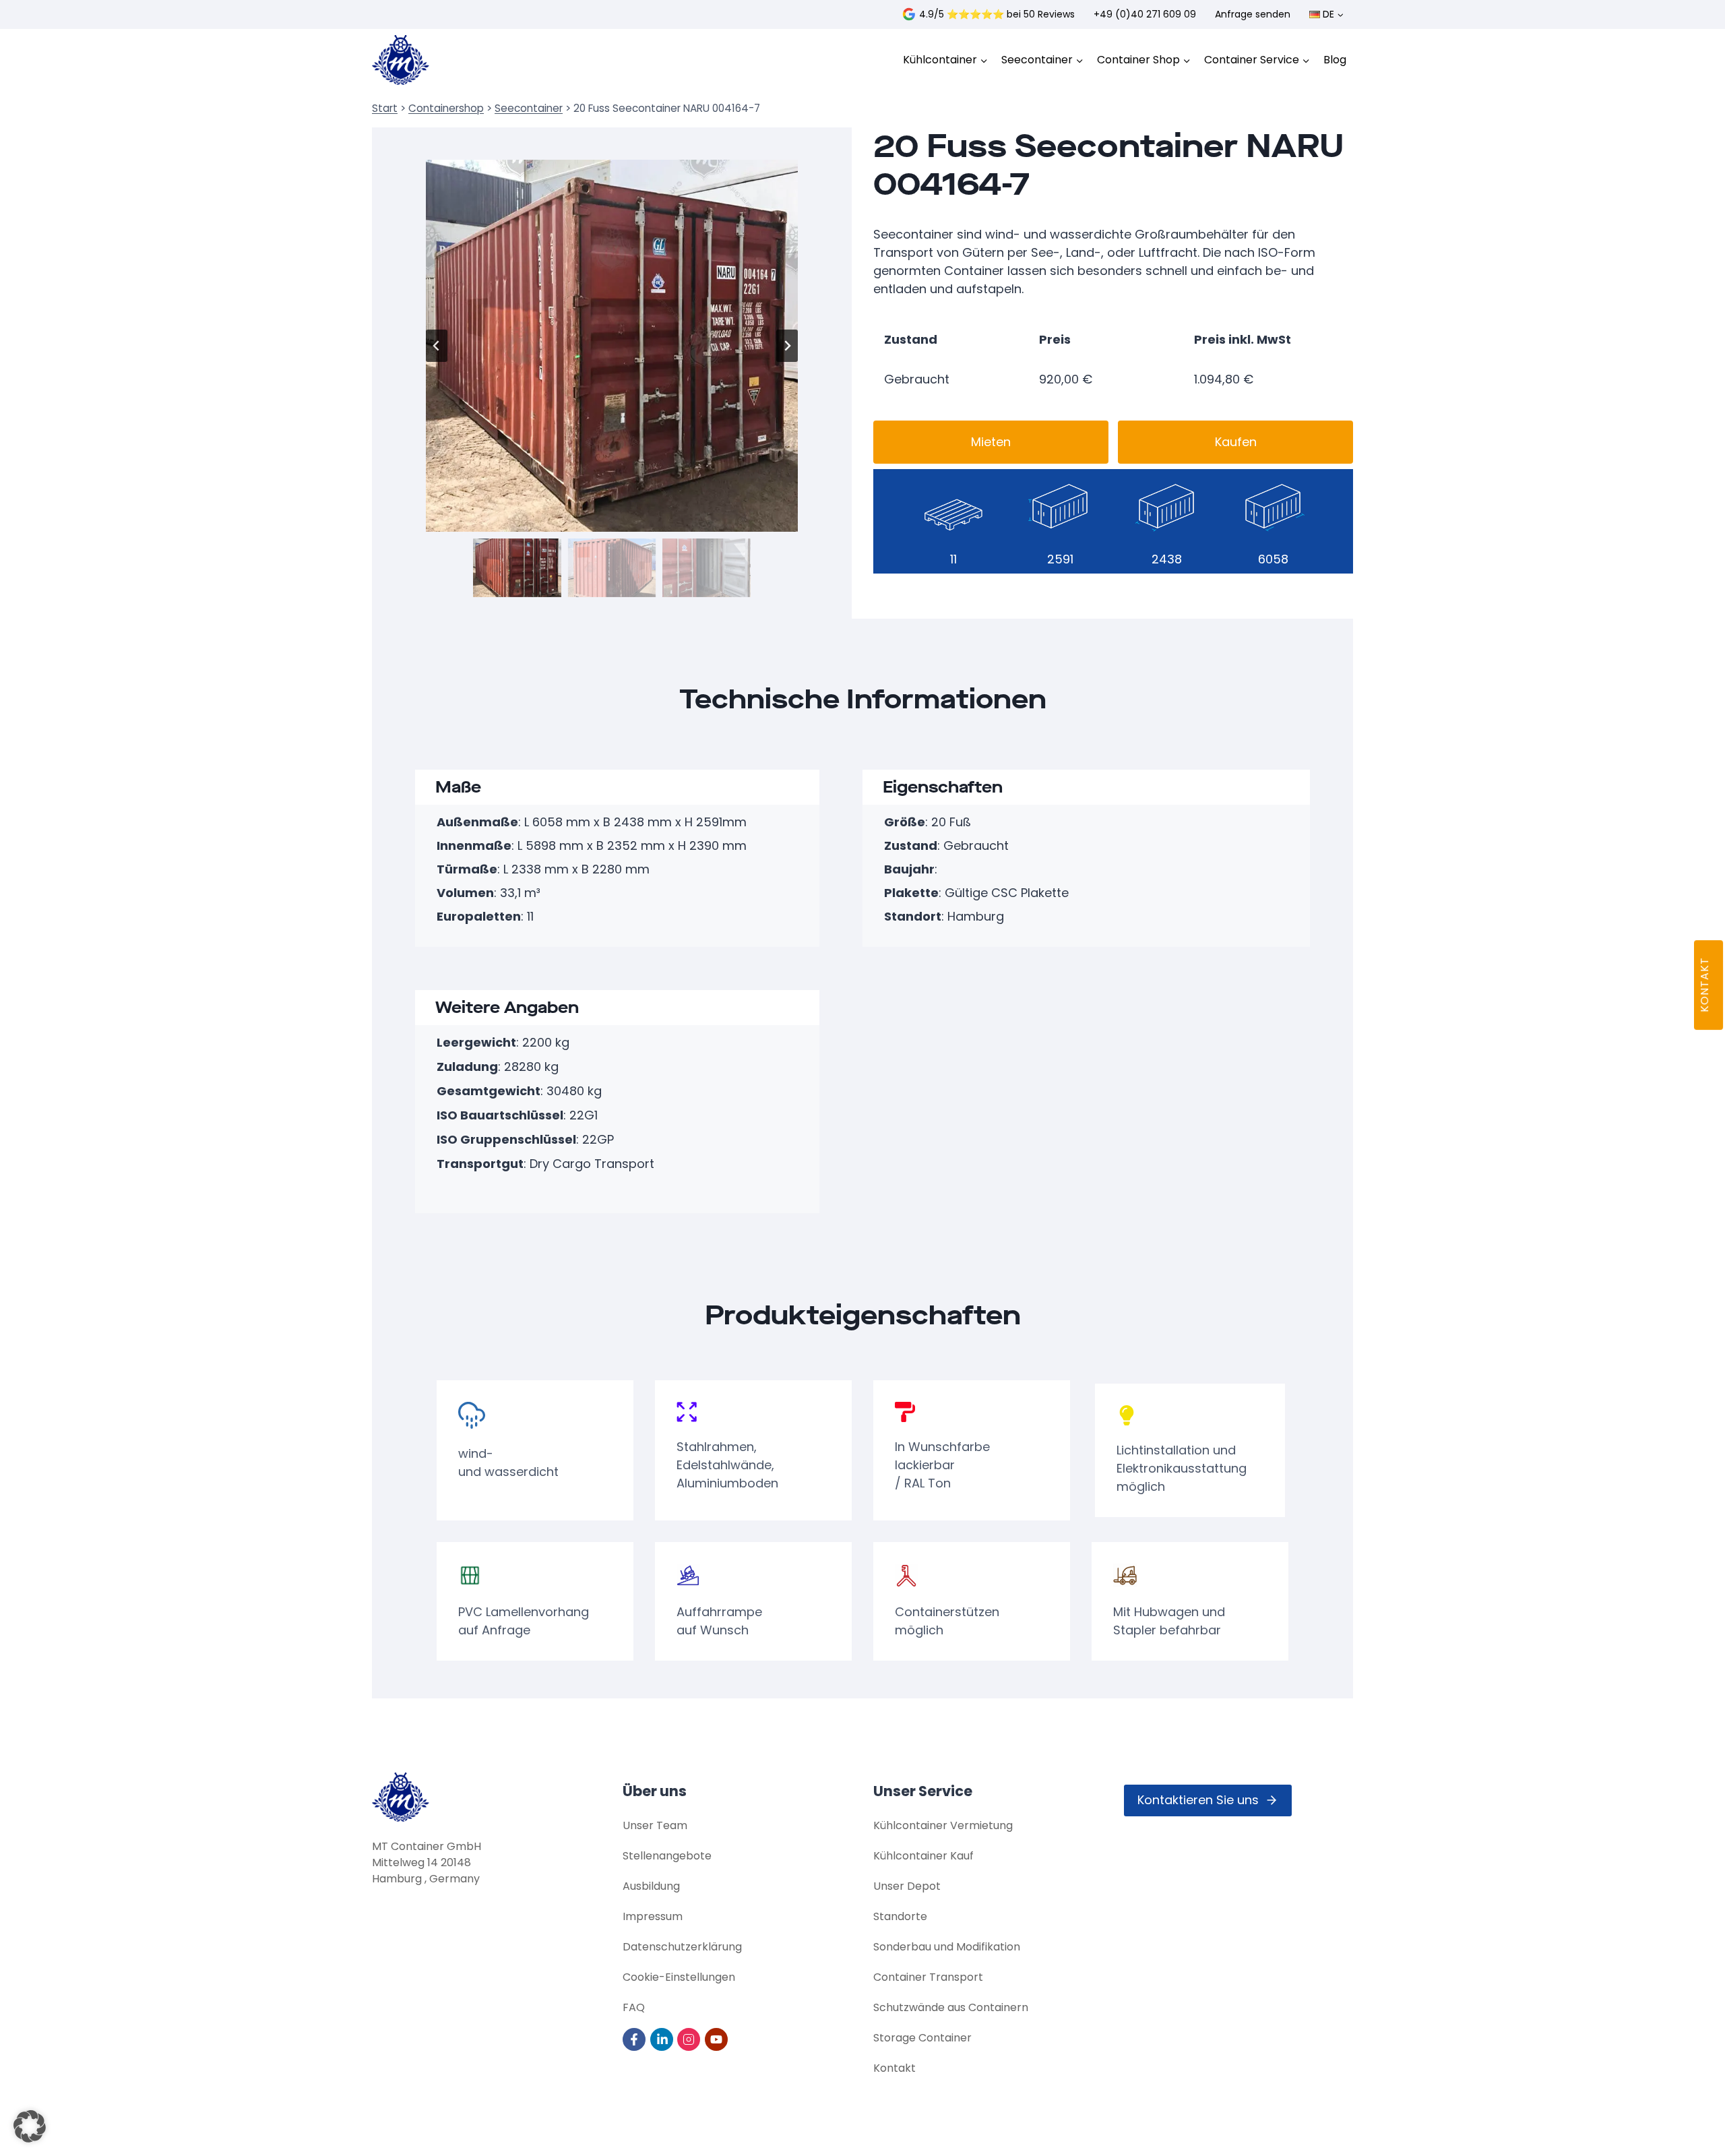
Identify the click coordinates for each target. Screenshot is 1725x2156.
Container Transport (928, 1977)
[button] (517, 568)
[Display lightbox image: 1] (612, 346)
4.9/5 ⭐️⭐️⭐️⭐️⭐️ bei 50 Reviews (997, 14)
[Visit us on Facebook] (635, 2039)
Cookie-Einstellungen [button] (679, 1977)
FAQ (634, 2007)
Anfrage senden (1253, 14)
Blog (1335, 60)
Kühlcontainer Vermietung (943, 1825)
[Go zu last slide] (437, 346)
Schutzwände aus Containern (951, 2007)
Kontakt (895, 2068)
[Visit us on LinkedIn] (663, 2039)
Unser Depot (907, 1886)
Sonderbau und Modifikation (947, 1947)
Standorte (900, 1916)
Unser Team (655, 1825)
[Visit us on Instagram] (690, 2039)
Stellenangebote (667, 1856)
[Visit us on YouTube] (717, 2039)
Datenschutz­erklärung (682, 1947)
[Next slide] (787, 346)
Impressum (653, 1916)
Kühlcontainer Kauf (923, 1856)
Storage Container (922, 2038)
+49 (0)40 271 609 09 (1145, 14)
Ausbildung (651, 1886)
